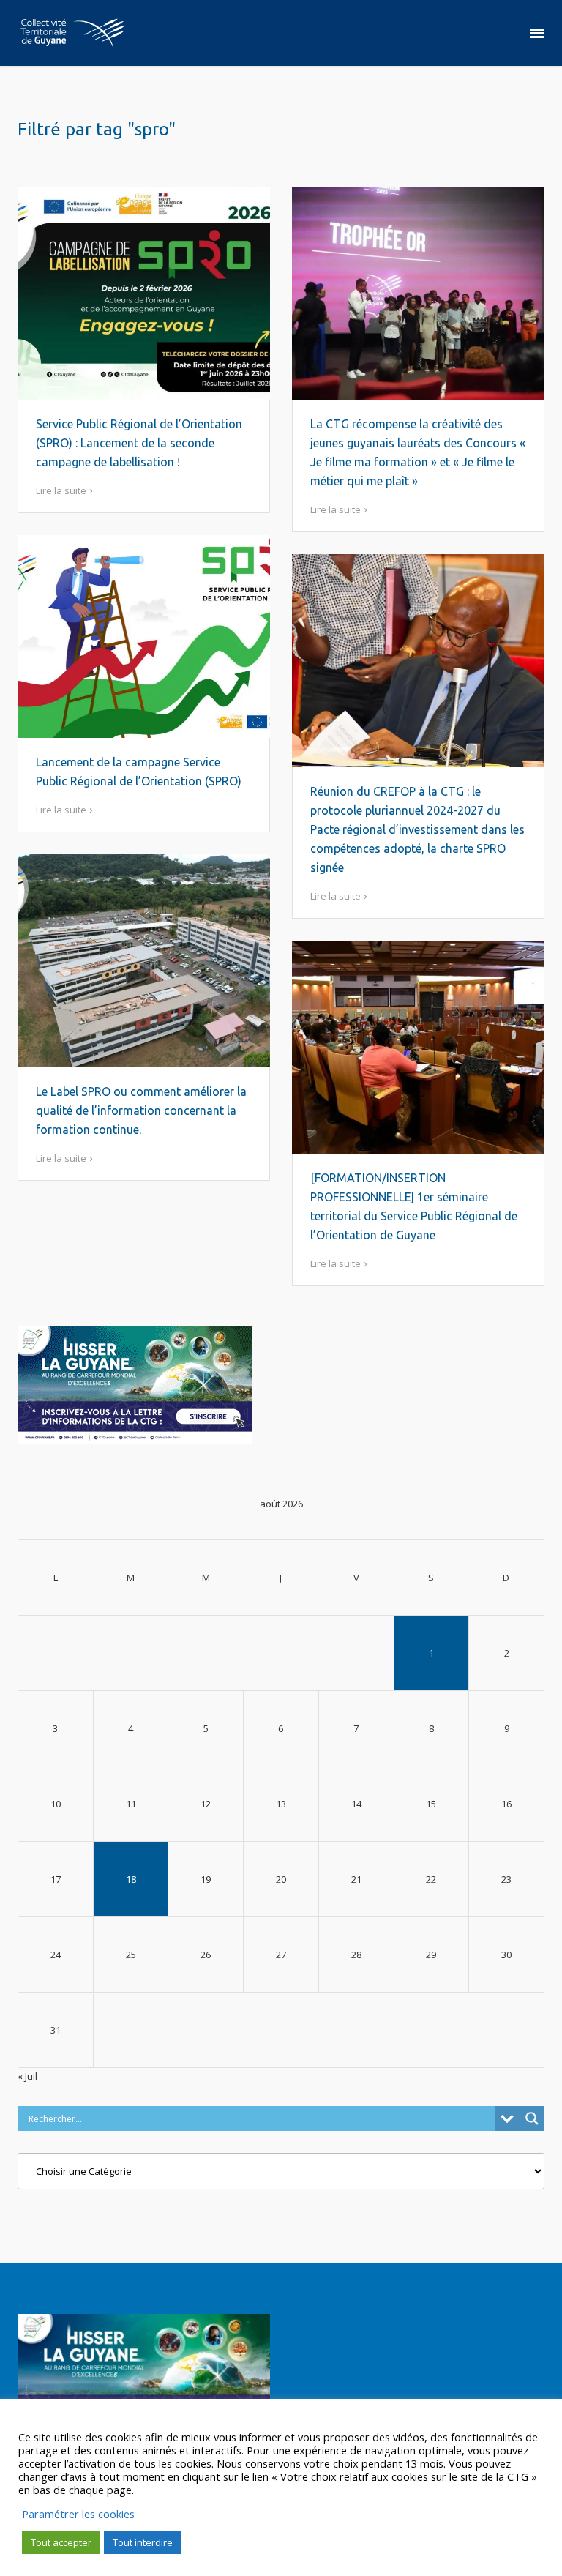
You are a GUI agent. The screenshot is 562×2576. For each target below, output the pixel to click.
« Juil (27, 2076)
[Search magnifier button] (532, 2118)
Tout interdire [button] (143, 2542)
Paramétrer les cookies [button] (78, 2514)
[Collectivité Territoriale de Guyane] (72, 33)
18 (131, 1879)
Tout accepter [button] (61, 2542)
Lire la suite (61, 490)
